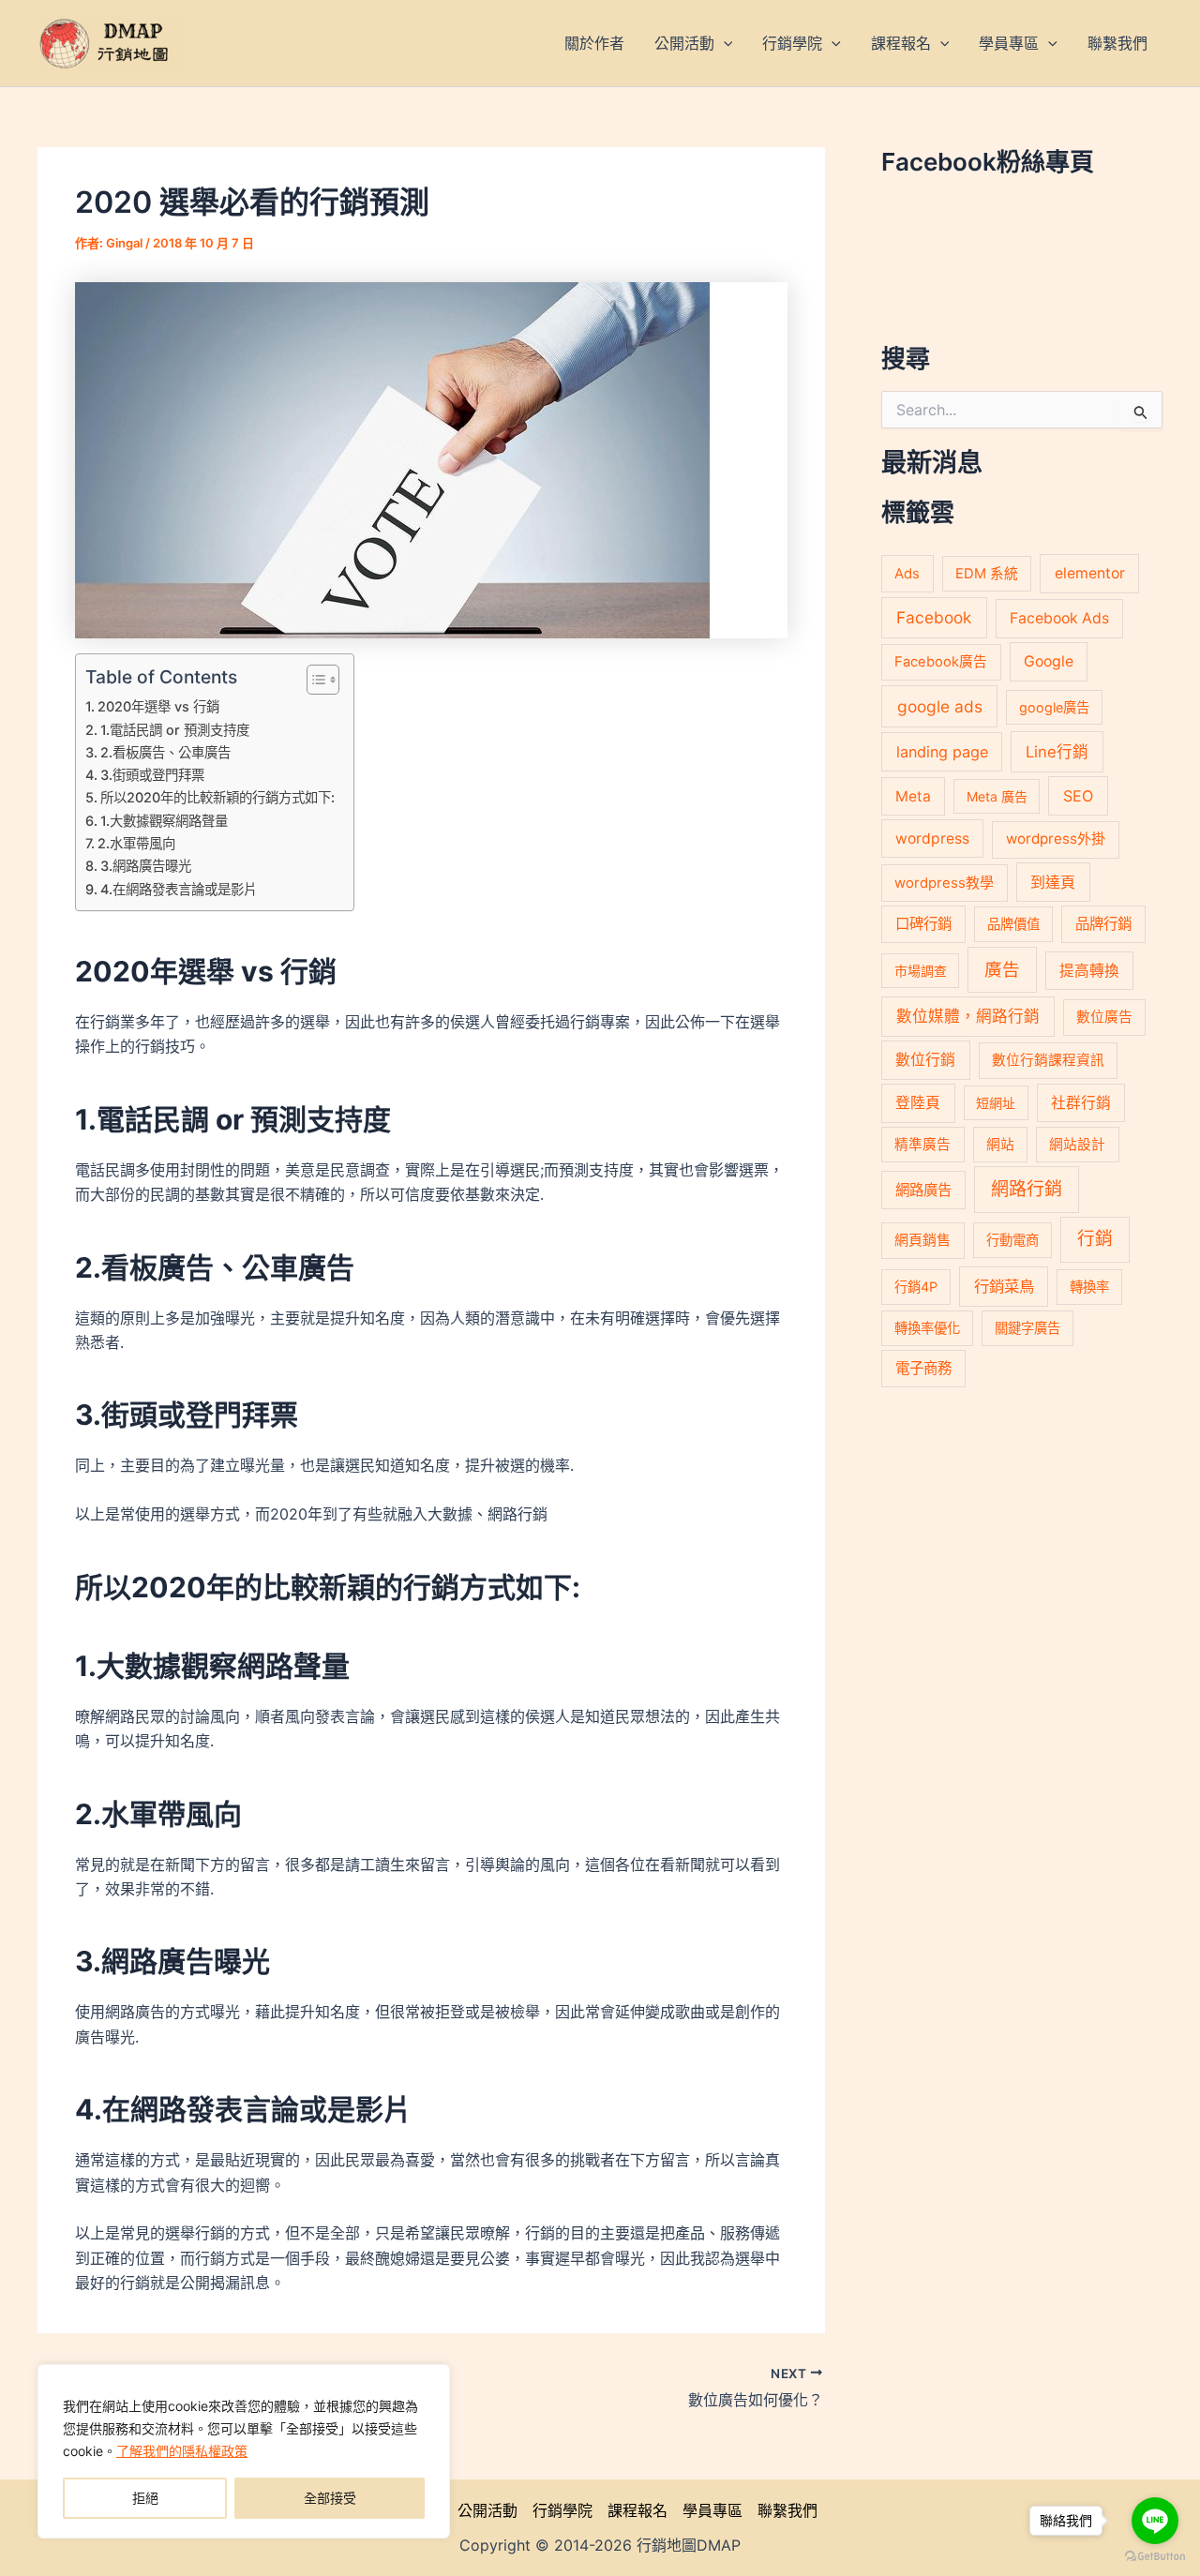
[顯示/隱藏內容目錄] (314, 680)
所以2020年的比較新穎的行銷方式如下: (217, 797)
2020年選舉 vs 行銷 (158, 706)
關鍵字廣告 (1027, 1328)
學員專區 (712, 2510)
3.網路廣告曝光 (146, 866)
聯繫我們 (787, 2510)
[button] (724, 43)
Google (1049, 661)
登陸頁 (918, 1103)
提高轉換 (1089, 971)
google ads (940, 706)
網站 (1000, 1145)
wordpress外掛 (1056, 839)
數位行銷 (925, 1060)
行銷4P (916, 1287)
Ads (907, 573)
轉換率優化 (927, 1328)
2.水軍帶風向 (136, 843)
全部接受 (330, 2498)
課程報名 (637, 2510)
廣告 (1002, 969)
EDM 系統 (987, 574)
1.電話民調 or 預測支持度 (175, 730)
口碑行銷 (923, 924)
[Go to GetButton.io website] (1155, 2557)
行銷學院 (562, 2510)
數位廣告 (1104, 1017)
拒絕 (145, 2498)
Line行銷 (1057, 752)
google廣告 (1054, 707)
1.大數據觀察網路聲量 (164, 821)
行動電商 (1012, 1240)
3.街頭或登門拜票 (152, 775)
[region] (244, 2451)
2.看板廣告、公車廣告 (165, 752)
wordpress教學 (944, 883)
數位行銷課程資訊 (1048, 1060)
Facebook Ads (1059, 618)
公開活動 (487, 2510)
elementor (1090, 573)
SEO (1078, 796)
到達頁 (1053, 882)
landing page (942, 752)
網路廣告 (923, 1190)
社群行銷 (1081, 1103)
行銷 (1095, 1239)
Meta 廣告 (997, 796)
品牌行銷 (1103, 924)
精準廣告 (922, 1145)
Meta (913, 796)
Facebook (934, 617)
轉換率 (1089, 1287)
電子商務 (923, 1368)
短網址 (996, 1103)
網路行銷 (1027, 1189)
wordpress (932, 839)
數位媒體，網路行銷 (968, 1016)
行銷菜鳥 (1004, 1286)
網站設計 (1077, 1145)
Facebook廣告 (941, 662)
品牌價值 (1013, 924)
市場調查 (921, 971)
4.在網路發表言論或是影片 (179, 889)
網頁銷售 (922, 1240)
